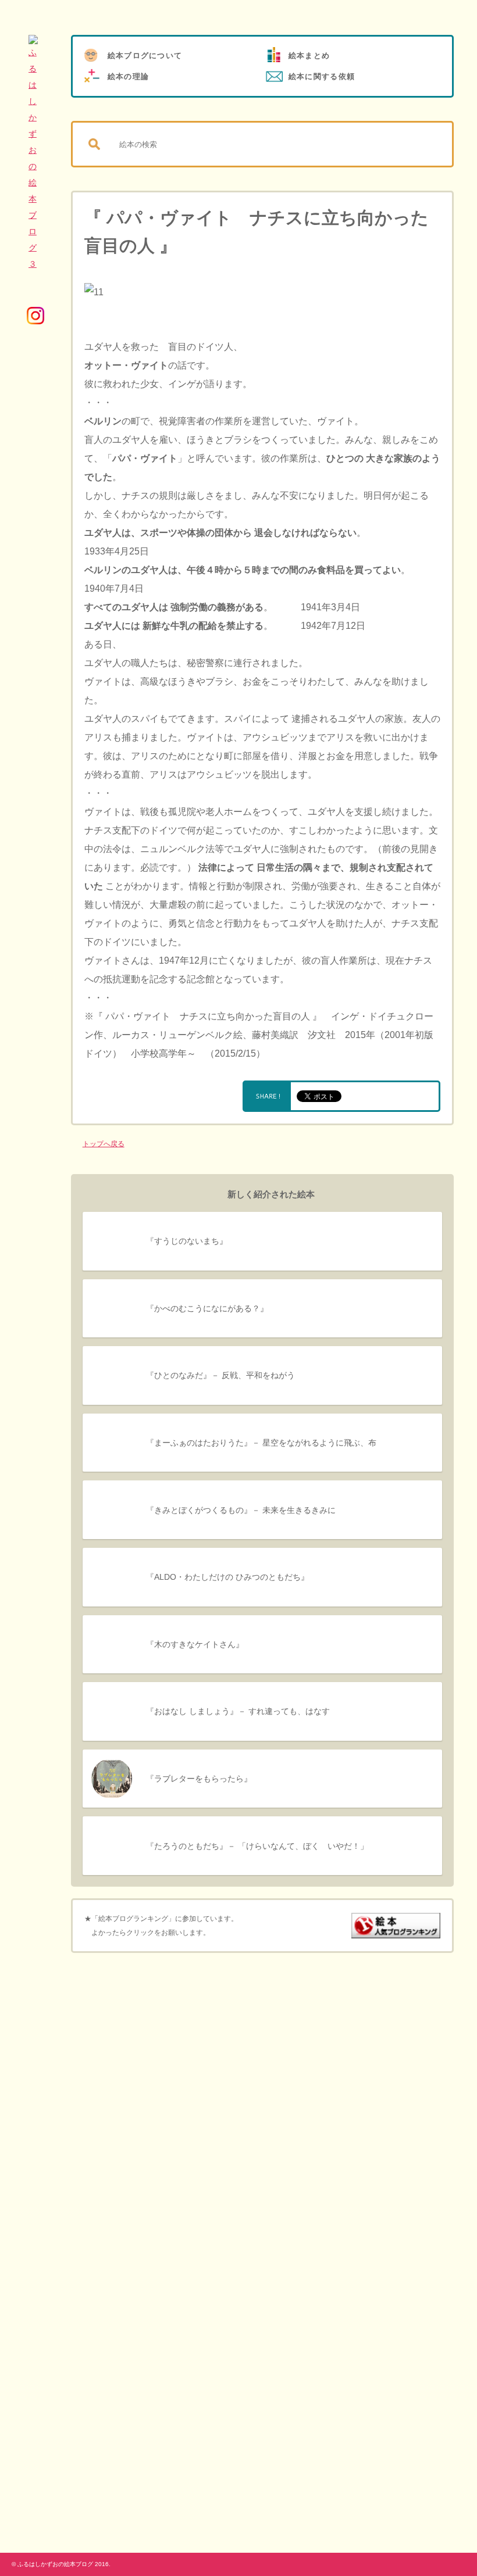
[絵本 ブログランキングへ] (396, 1931)
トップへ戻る (104, 1144)
